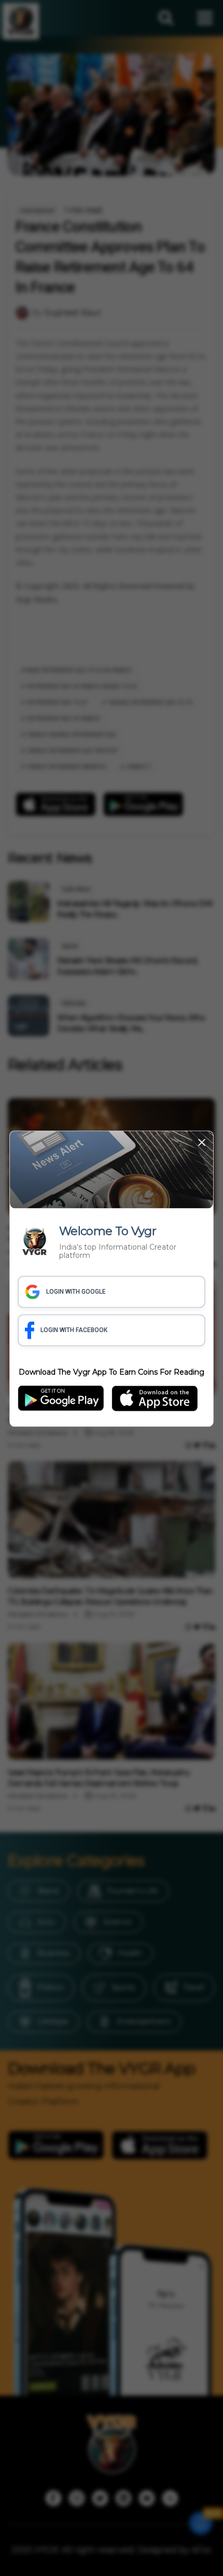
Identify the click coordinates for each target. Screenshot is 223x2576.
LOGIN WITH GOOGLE (76, 1292)
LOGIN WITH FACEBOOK (74, 1331)
